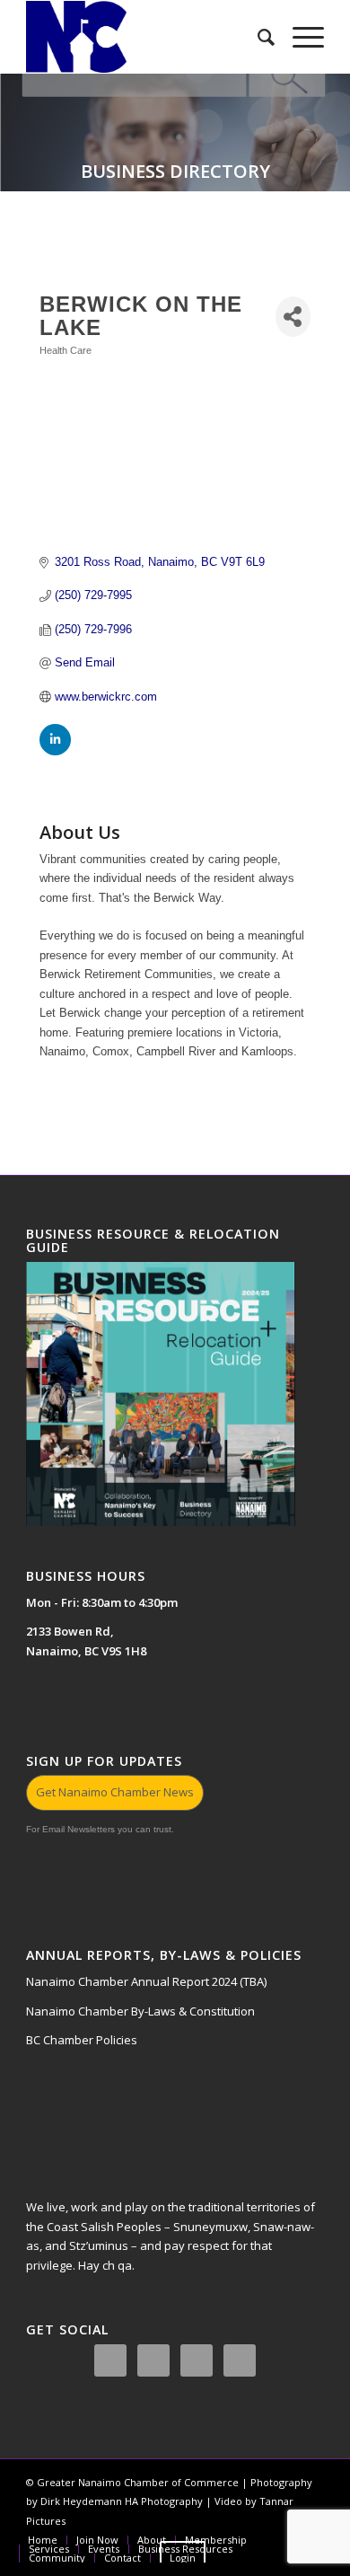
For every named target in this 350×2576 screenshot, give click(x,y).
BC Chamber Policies (82, 2040)
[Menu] (299, 37)
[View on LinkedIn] (55, 751)
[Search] (257, 37)
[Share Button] (293, 317)
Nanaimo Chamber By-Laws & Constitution (140, 2011)
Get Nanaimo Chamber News (115, 1792)
